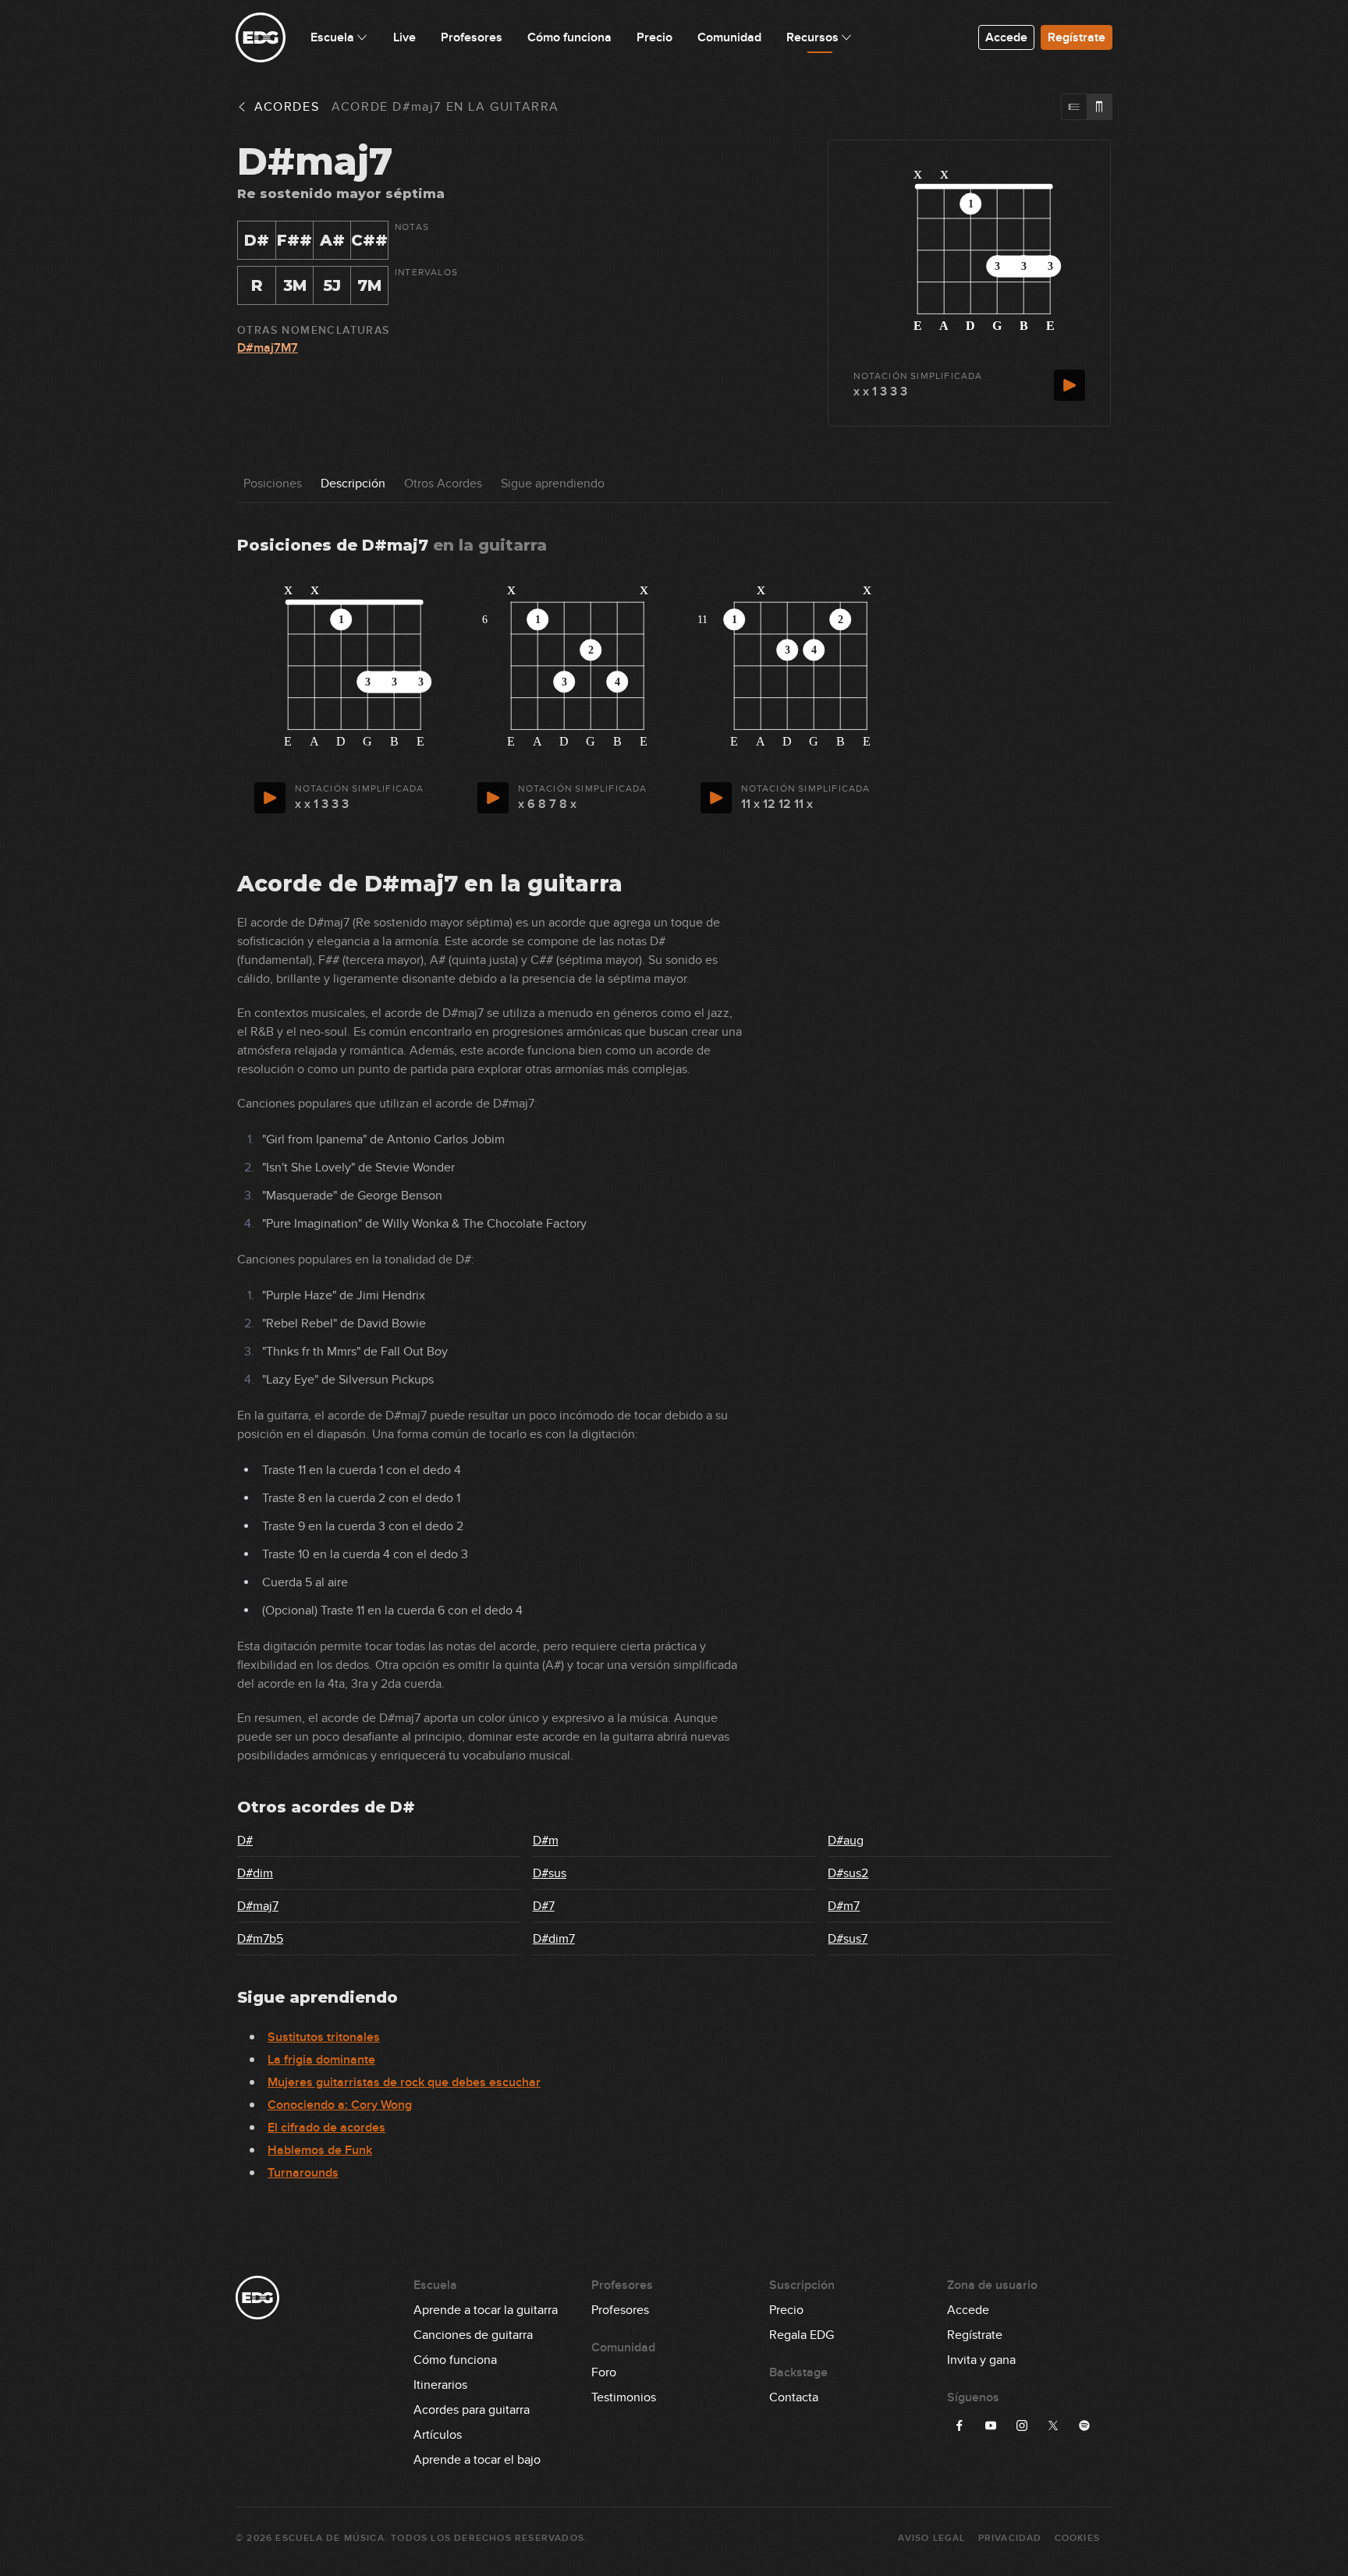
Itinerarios (440, 2385)
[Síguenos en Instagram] (1022, 2425)
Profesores (620, 2310)
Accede (1006, 37)
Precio (786, 2310)
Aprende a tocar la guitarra (486, 2310)
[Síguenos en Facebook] (960, 2425)
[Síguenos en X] (1053, 2425)
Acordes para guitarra (472, 2410)
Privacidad (1010, 2538)
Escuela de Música (330, 2538)
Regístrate (1077, 37)
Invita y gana (981, 2360)
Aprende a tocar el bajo (477, 2460)
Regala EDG (802, 2335)
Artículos (438, 2435)
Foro (604, 2372)
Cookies (1077, 2538)
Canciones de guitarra (473, 2335)
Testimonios (624, 2397)
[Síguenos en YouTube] (991, 2425)
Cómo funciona (455, 2360)
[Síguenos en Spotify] (1084, 2425)
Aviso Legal (931, 2538)
